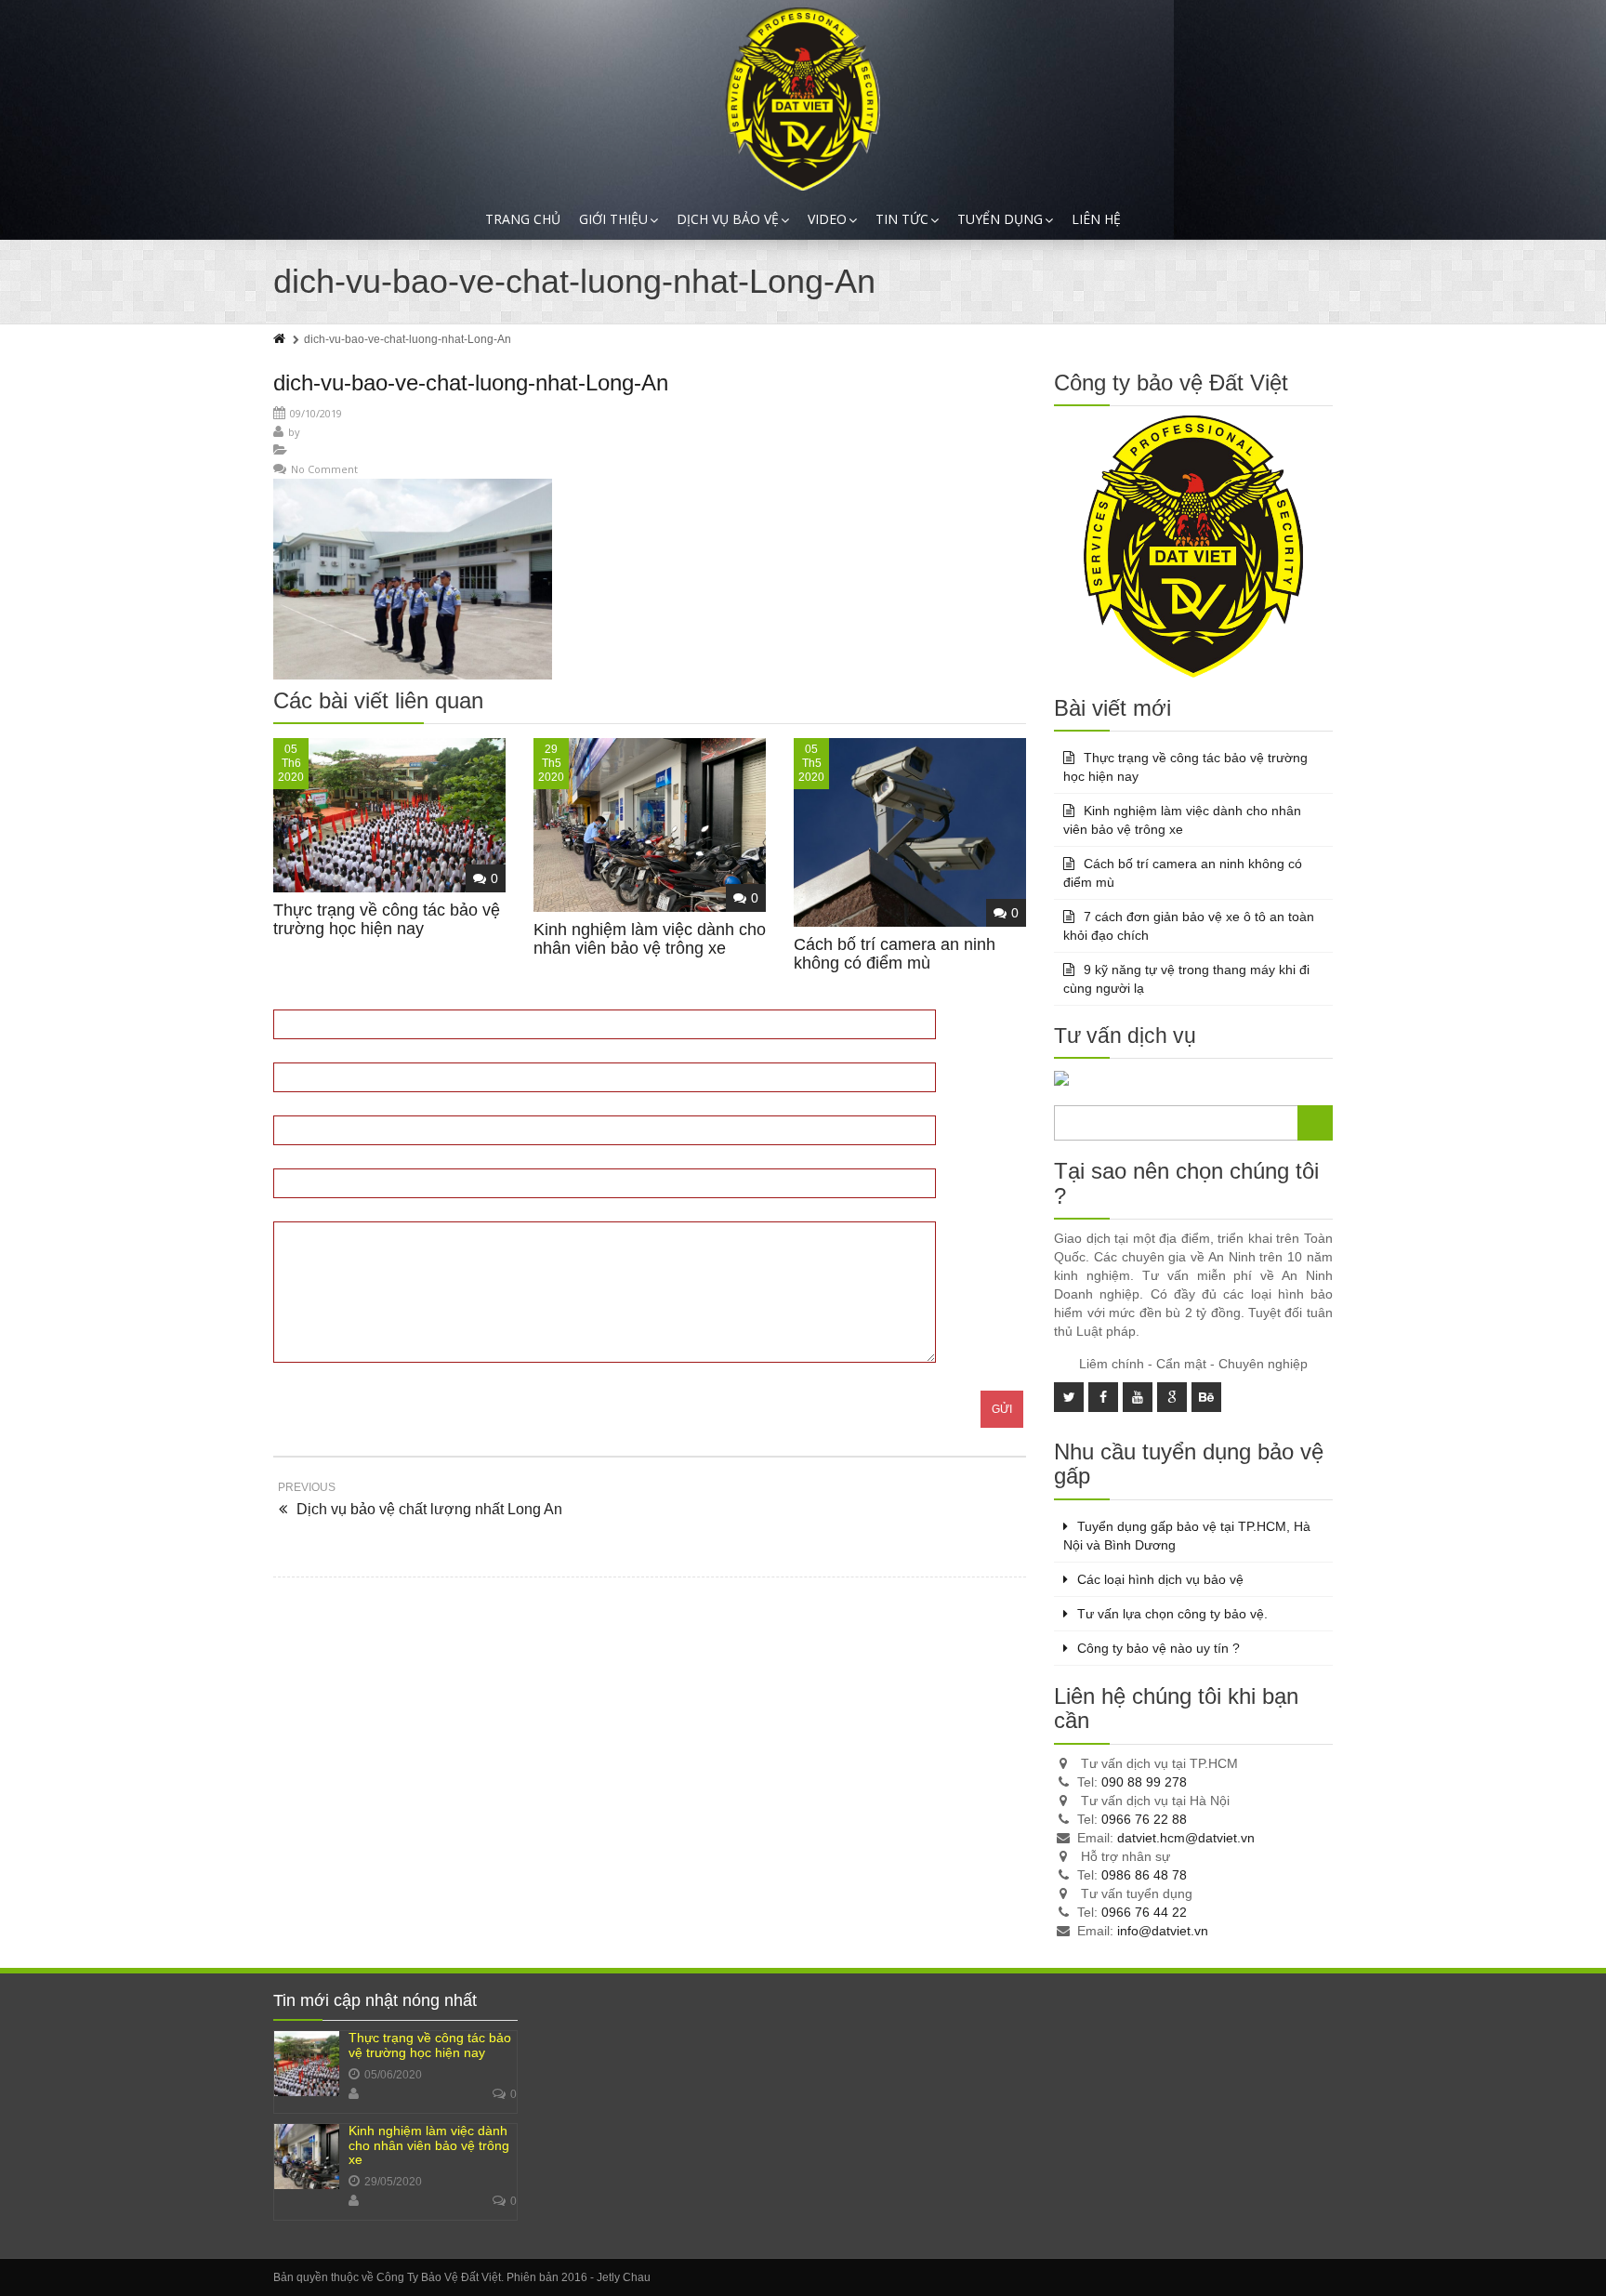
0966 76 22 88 (1144, 1819)
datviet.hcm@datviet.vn (1186, 1838)
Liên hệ (1096, 219)
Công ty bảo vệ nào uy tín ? (1158, 1648)
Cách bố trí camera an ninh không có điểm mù (895, 954)
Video (827, 219)
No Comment (324, 469)
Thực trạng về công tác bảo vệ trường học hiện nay (387, 919)
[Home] (281, 339)
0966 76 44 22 (1144, 1912)
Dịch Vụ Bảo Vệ (728, 219)
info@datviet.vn (1163, 1931)
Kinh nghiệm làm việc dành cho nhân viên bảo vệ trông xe (650, 939)
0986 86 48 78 (1144, 1875)
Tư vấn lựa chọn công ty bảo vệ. (1172, 1614)
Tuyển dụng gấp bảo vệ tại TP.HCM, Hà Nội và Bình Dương (1187, 1536)
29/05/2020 (393, 2182)
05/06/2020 (393, 2075)
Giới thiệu (613, 219)
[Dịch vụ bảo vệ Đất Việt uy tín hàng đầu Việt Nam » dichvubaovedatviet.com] (803, 99)
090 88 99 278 (1144, 1782)
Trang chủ (523, 219)
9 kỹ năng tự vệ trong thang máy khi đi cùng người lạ (1186, 979)
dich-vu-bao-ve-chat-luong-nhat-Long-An (471, 383)
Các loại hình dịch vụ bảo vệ (1160, 1579)
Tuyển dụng (1000, 219)
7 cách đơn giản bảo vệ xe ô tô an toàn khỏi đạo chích (1189, 926)
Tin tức (902, 219)
